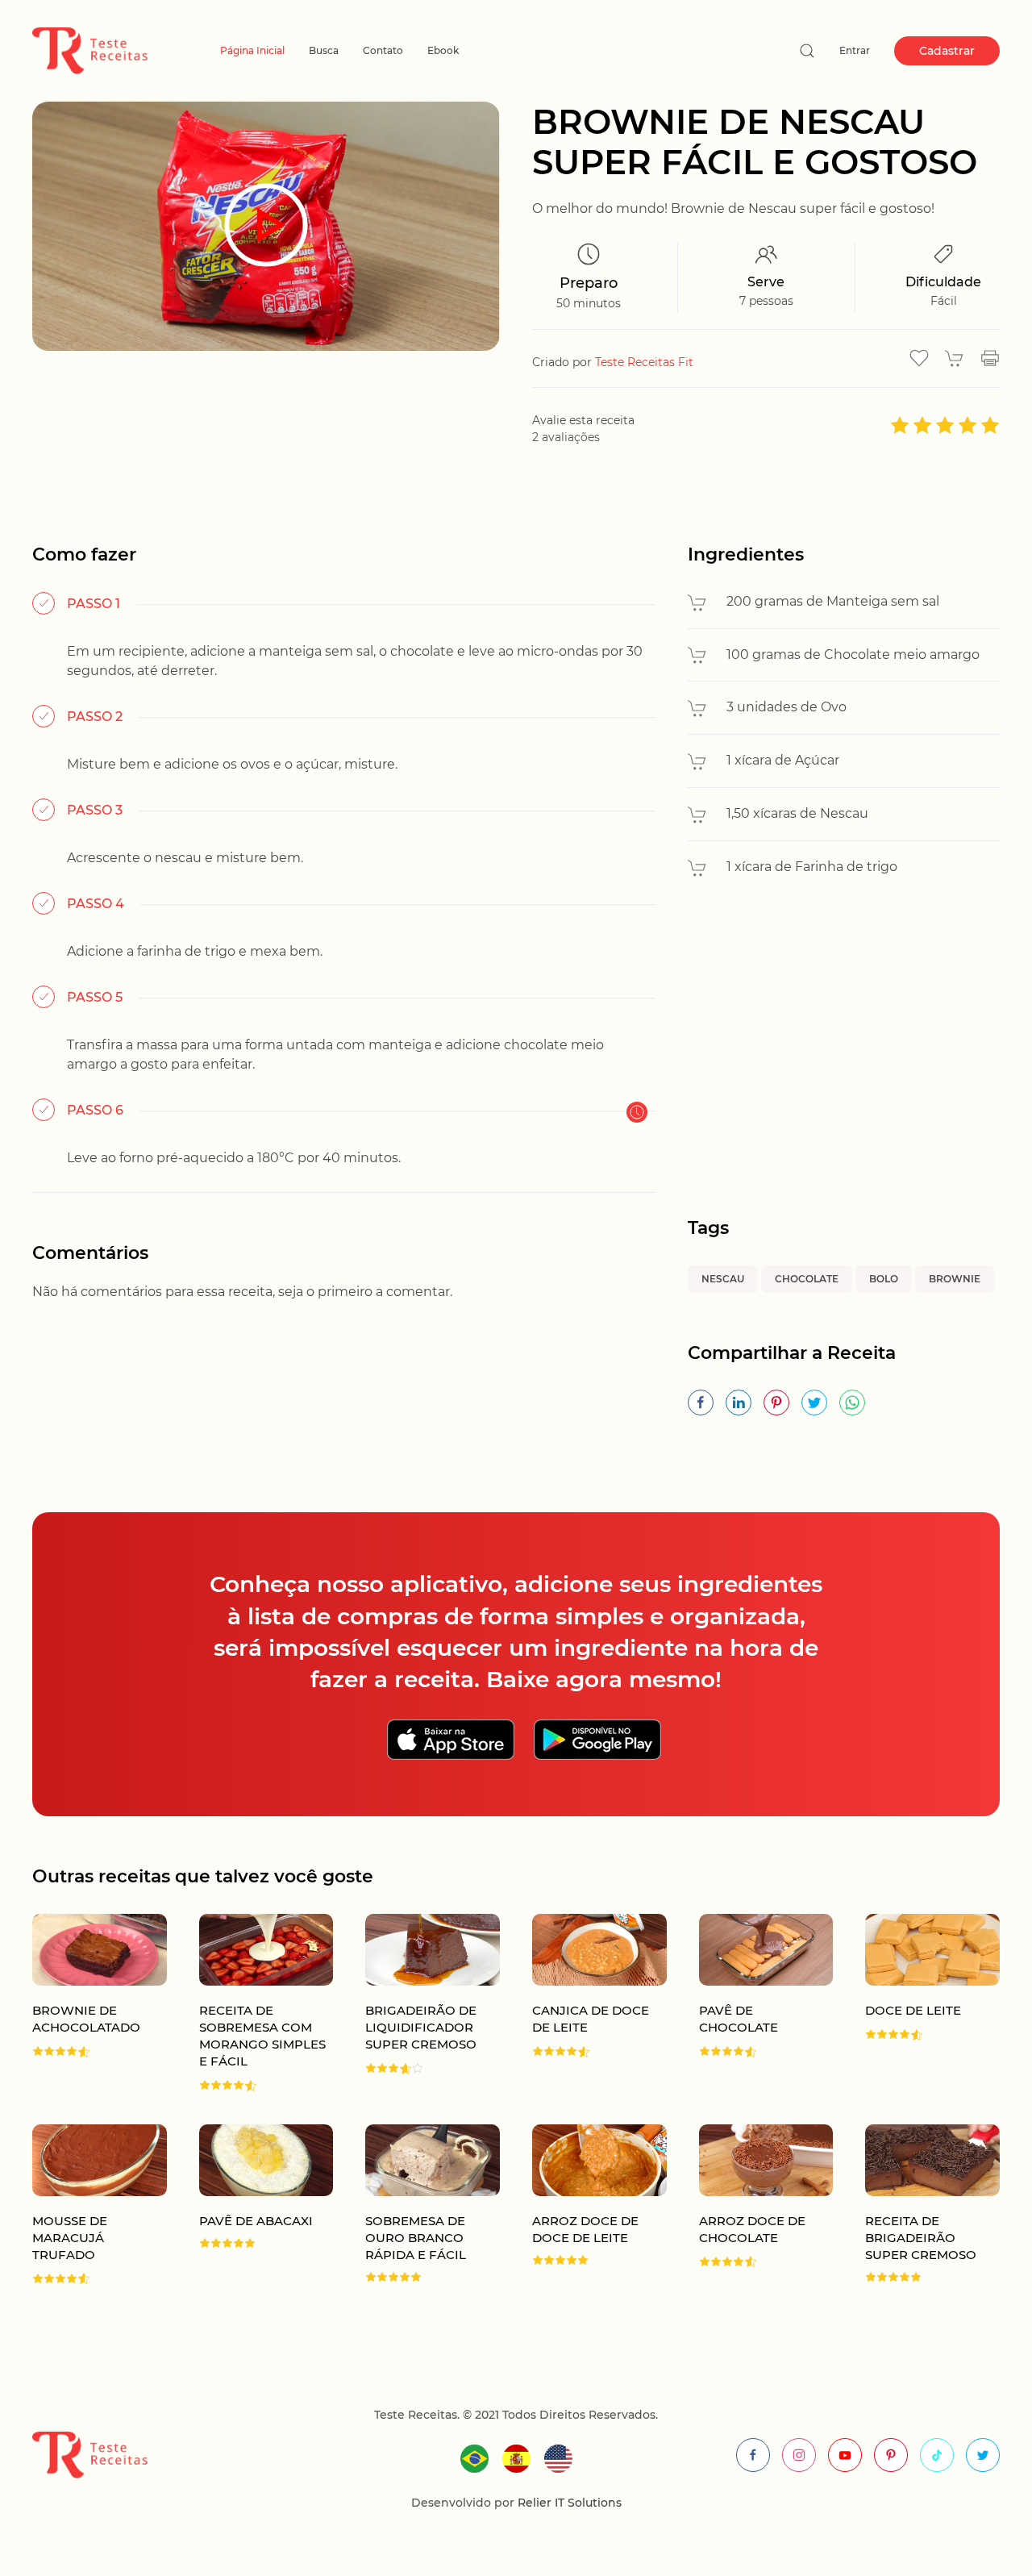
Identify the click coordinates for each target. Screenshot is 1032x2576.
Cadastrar (947, 51)
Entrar (855, 50)
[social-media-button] (753, 2455)
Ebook (443, 50)
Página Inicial (252, 50)
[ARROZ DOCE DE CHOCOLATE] (750, 2205)
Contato (383, 50)
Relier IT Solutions (568, 2503)
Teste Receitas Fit (644, 362)
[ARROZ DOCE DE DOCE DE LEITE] (583, 2205)
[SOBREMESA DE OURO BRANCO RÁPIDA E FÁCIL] (416, 2205)
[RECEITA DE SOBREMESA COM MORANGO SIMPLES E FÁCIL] (250, 2003)
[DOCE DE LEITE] (916, 2003)
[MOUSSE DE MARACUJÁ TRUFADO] (83, 2205)
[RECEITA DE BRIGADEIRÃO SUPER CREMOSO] (916, 2205)
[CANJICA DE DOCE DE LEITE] (583, 2003)
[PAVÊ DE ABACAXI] (250, 2205)
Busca (324, 50)
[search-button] (807, 51)
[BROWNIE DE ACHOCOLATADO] (83, 2003)
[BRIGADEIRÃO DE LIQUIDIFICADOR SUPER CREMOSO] (416, 2003)
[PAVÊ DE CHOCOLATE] (750, 2003)
